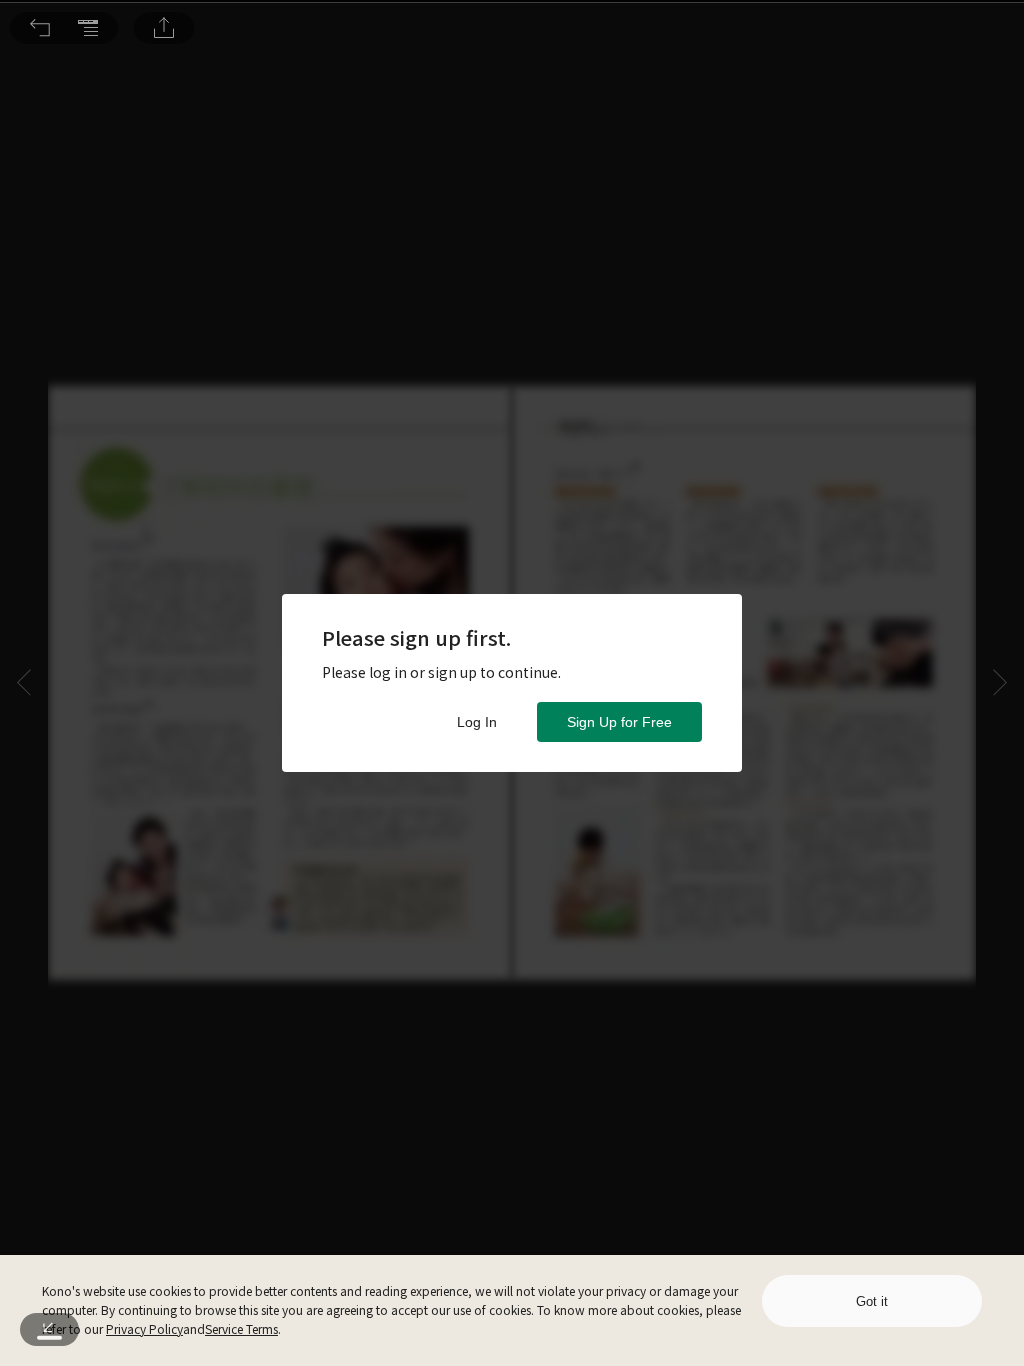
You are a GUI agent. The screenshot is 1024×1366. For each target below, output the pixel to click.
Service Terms (241, 1328)
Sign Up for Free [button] (619, 722)
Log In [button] (477, 722)
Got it (872, 1301)
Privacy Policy (144, 1328)
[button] (40, 28)
